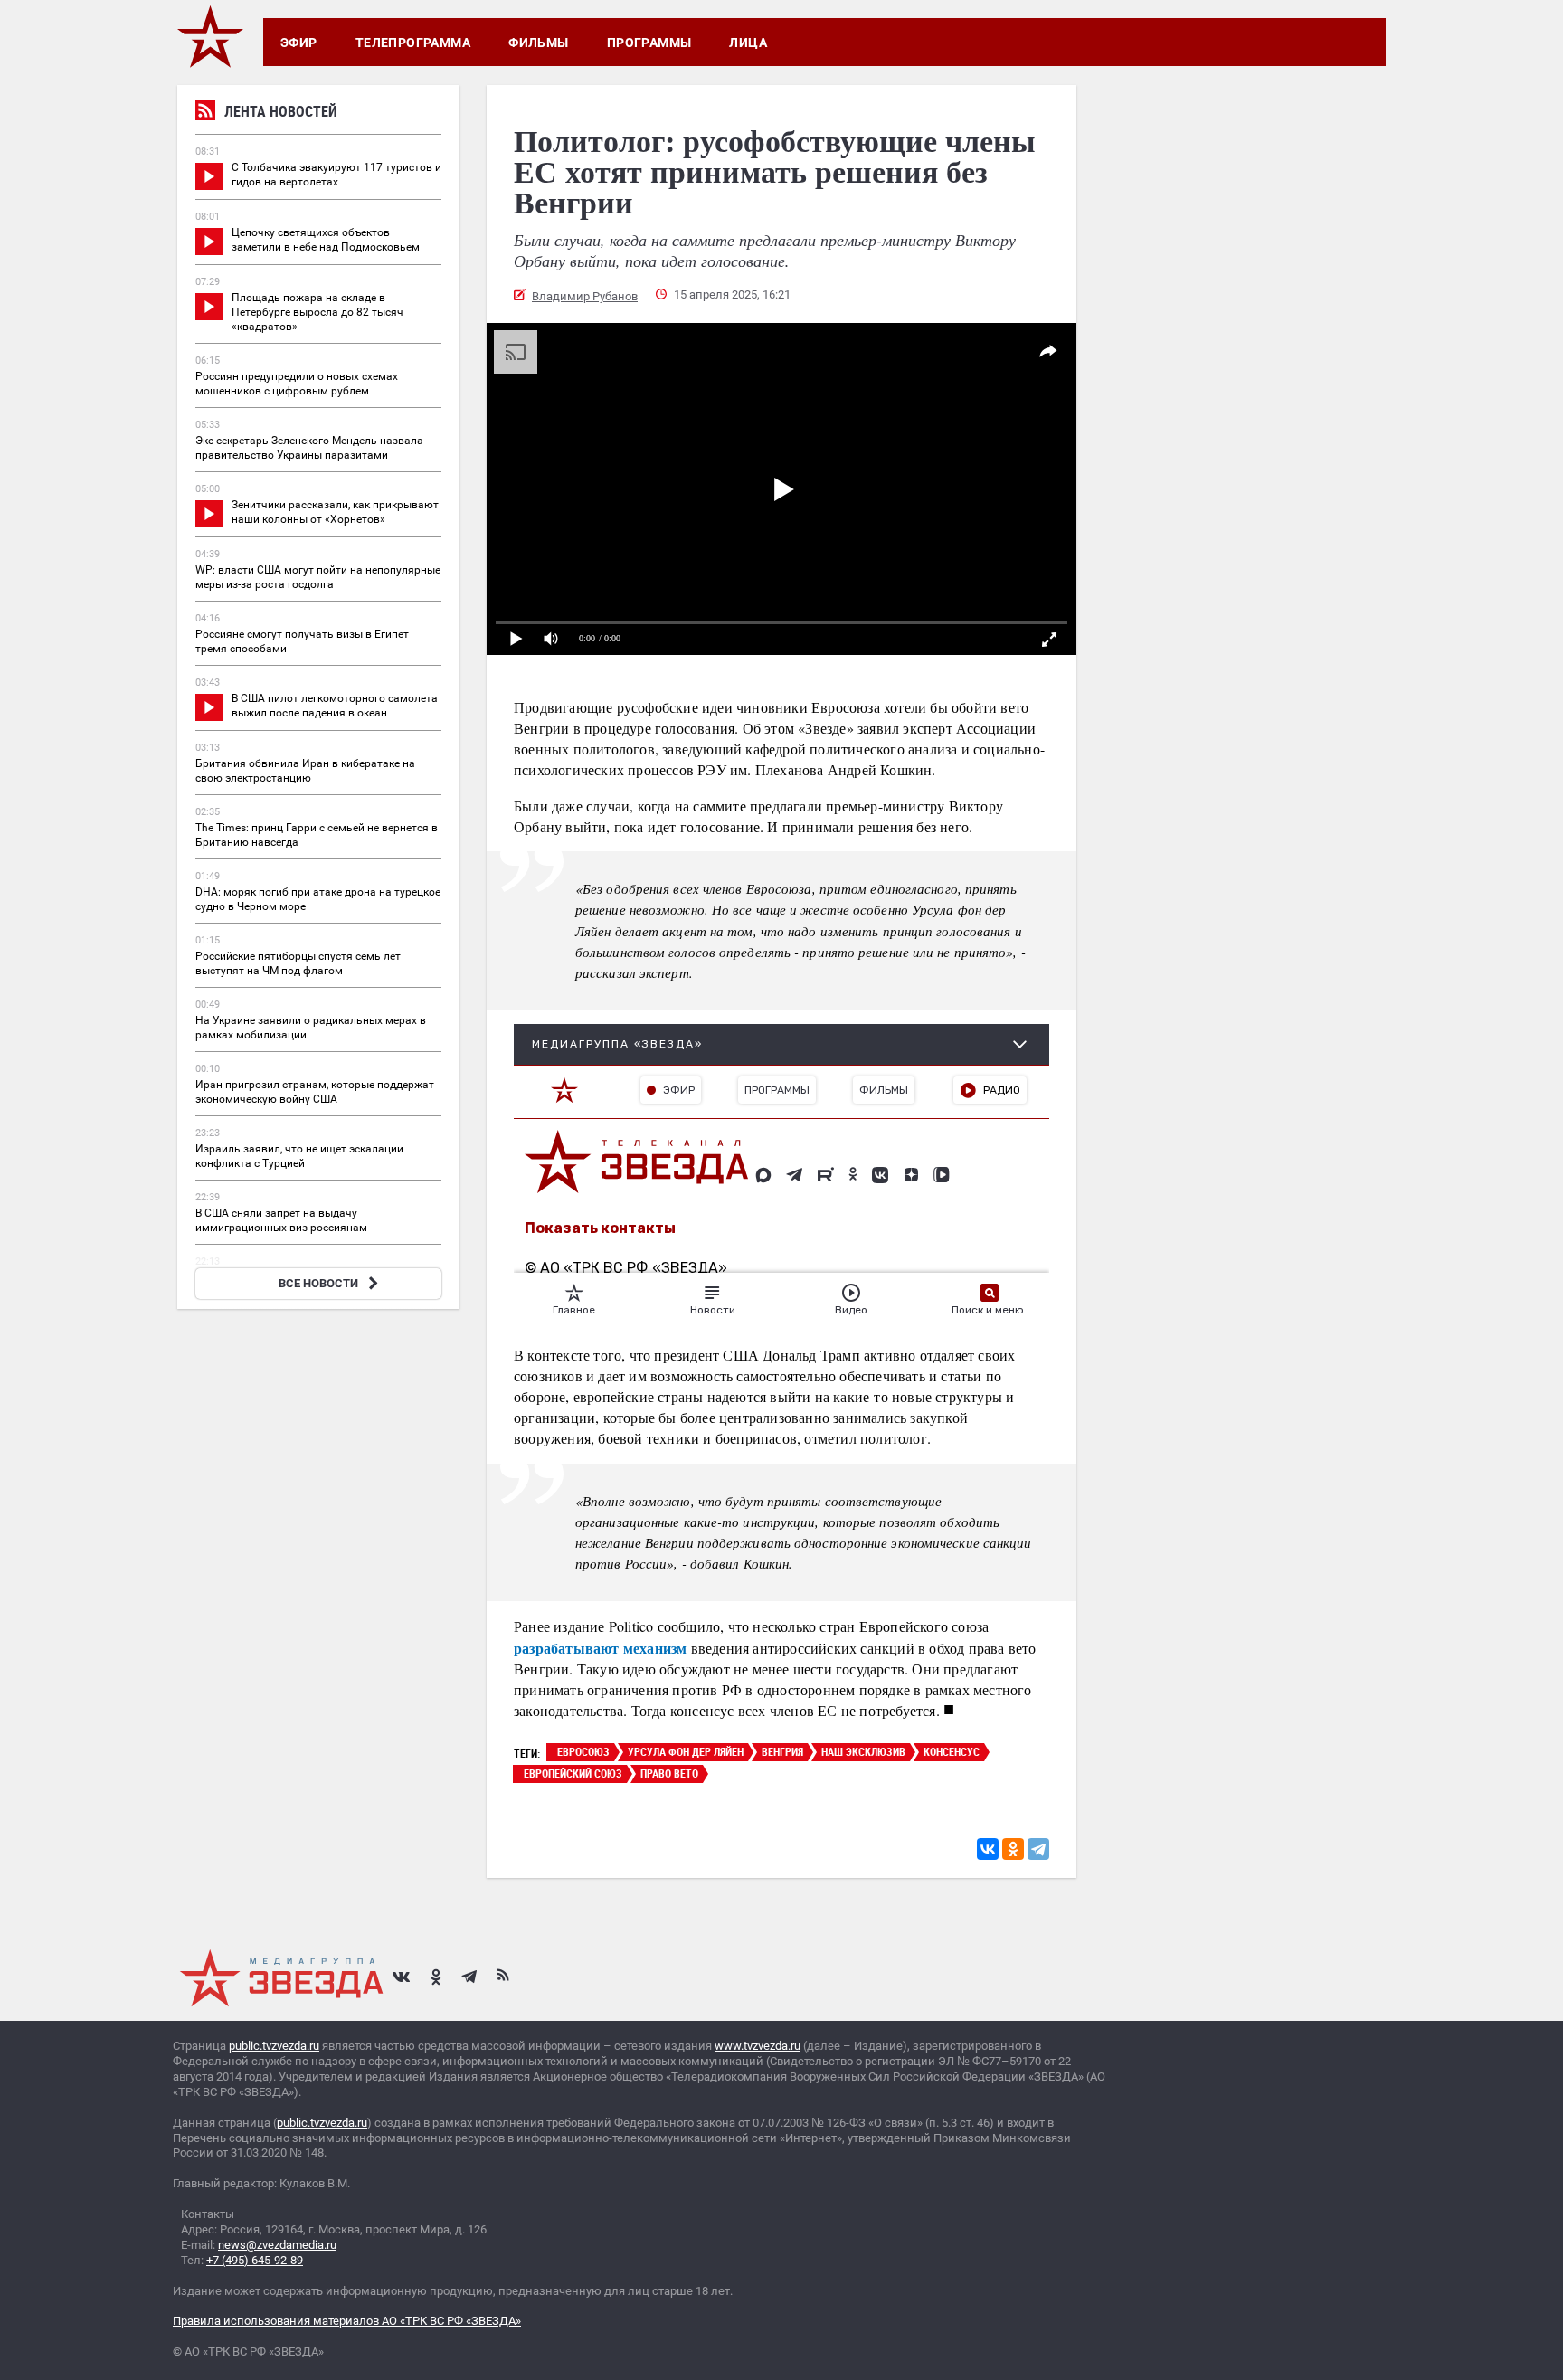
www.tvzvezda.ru (758, 2046)
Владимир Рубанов (585, 296)
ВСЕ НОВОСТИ (318, 1283)
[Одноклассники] (1013, 1849)
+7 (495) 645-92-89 (255, 2260)
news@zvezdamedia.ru (277, 2245)
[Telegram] (1038, 1849)
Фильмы (539, 43)
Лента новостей (281, 111)
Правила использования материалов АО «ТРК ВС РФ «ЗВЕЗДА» (347, 2321)
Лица (748, 43)
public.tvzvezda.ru (274, 2046)
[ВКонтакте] (988, 1849)
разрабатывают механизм (600, 1648)
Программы (649, 43)
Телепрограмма (413, 43)
